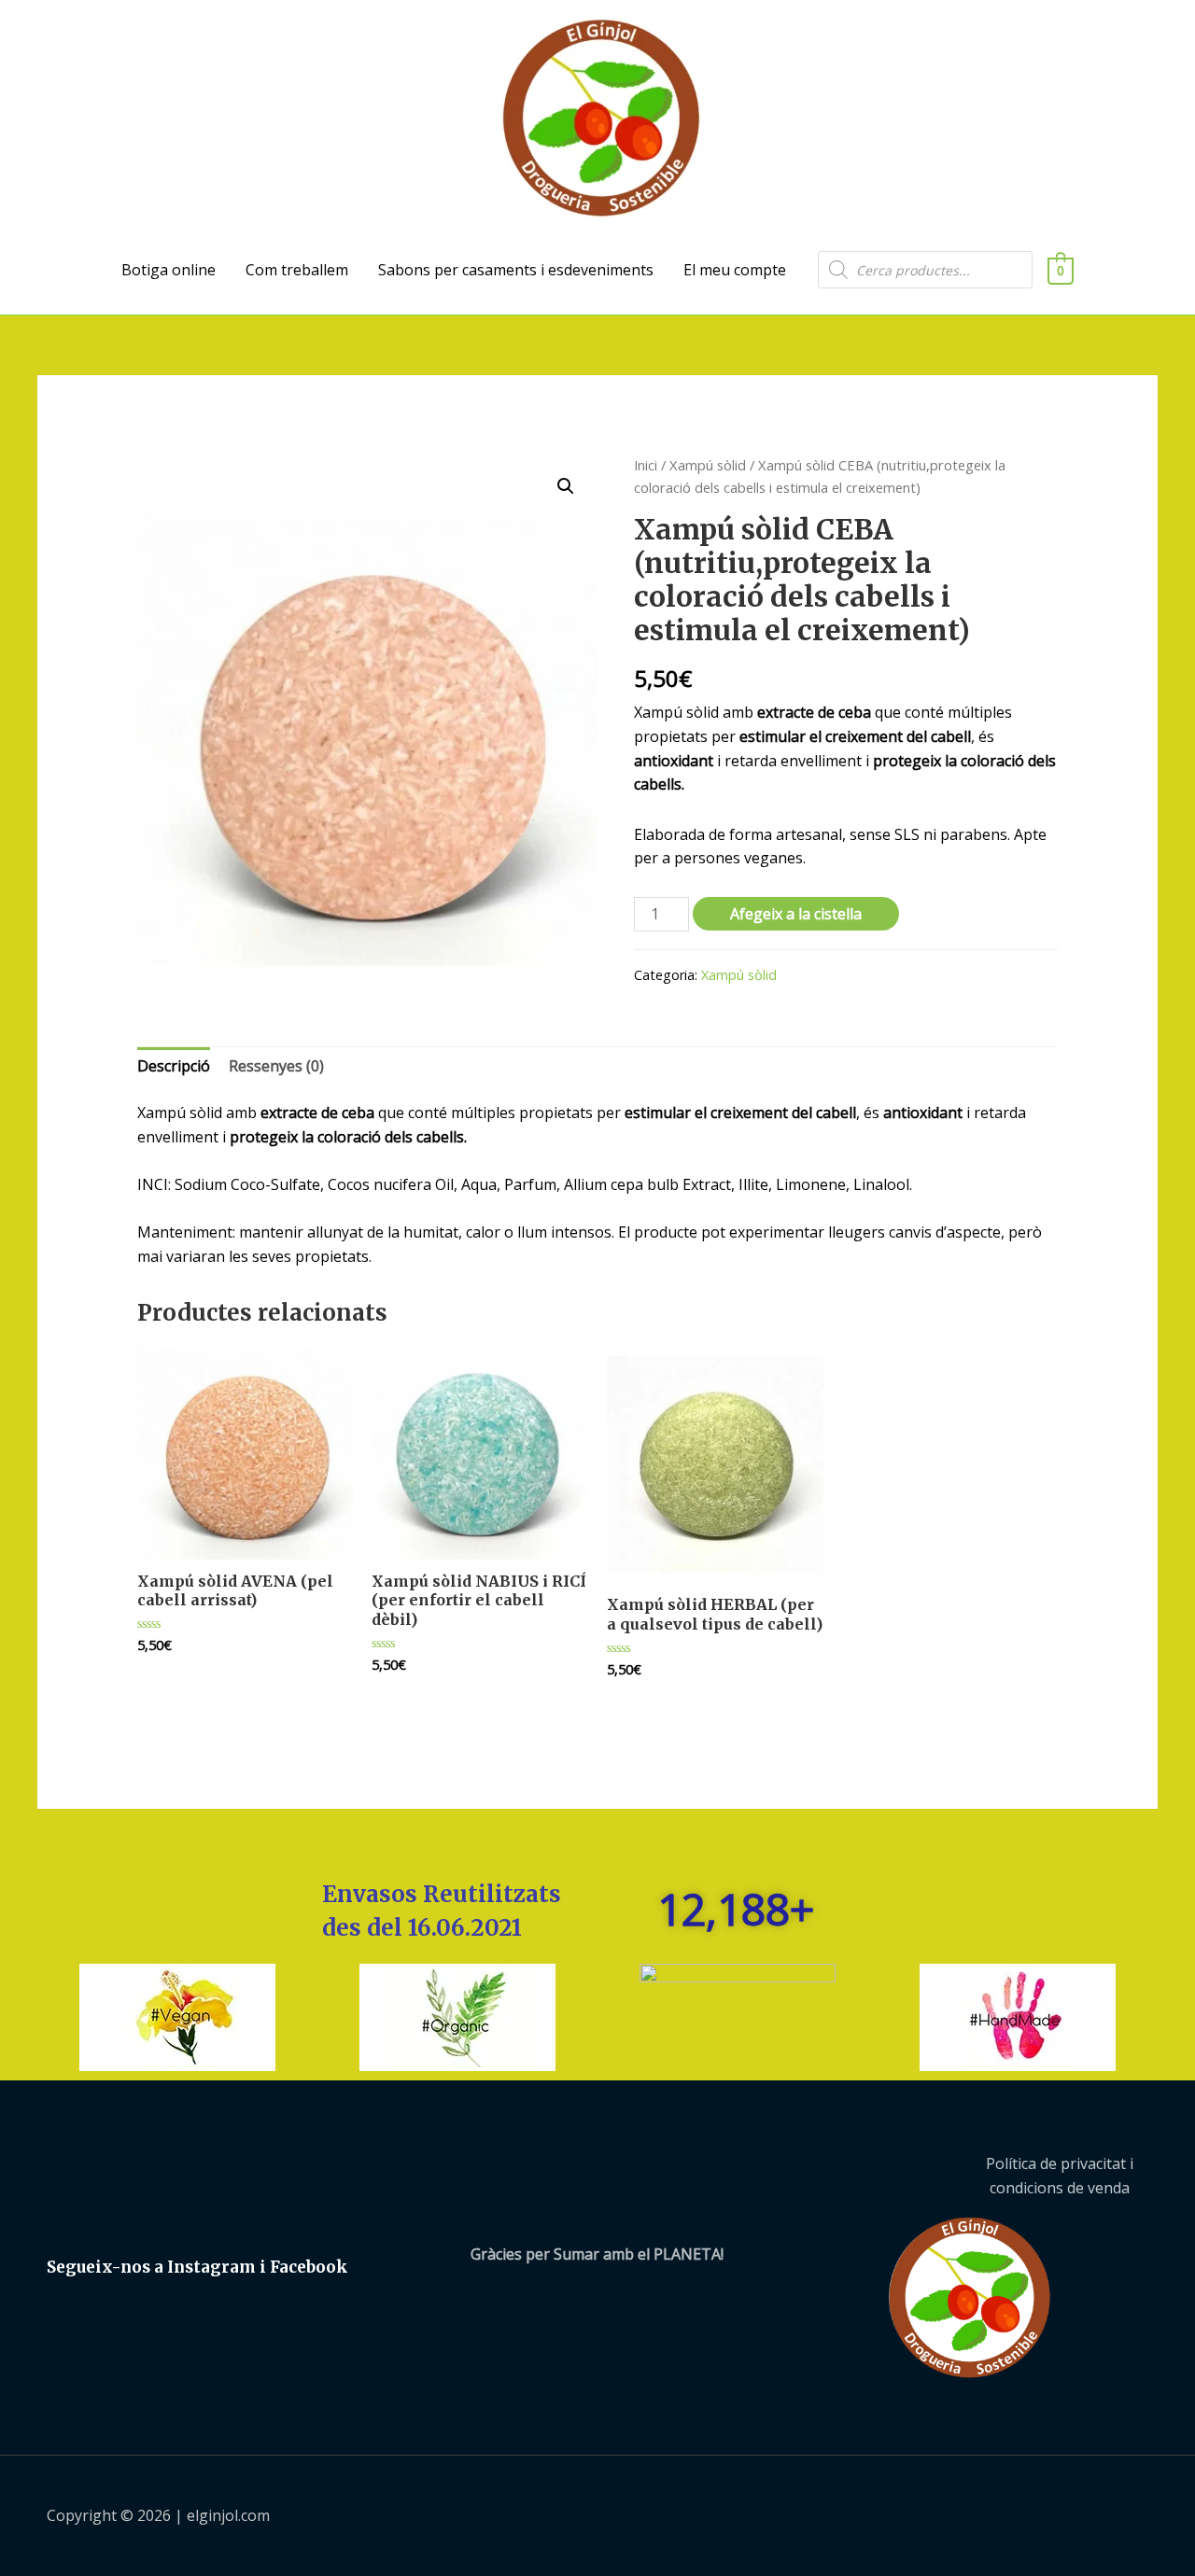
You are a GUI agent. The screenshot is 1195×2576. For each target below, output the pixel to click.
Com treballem (297, 270)
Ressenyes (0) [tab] (276, 1066)
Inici (646, 465)
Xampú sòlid (708, 465)
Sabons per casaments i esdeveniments (516, 270)
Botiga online (169, 270)
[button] (566, 486)
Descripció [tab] (174, 1066)
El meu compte (735, 270)
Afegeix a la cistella (796, 914)
